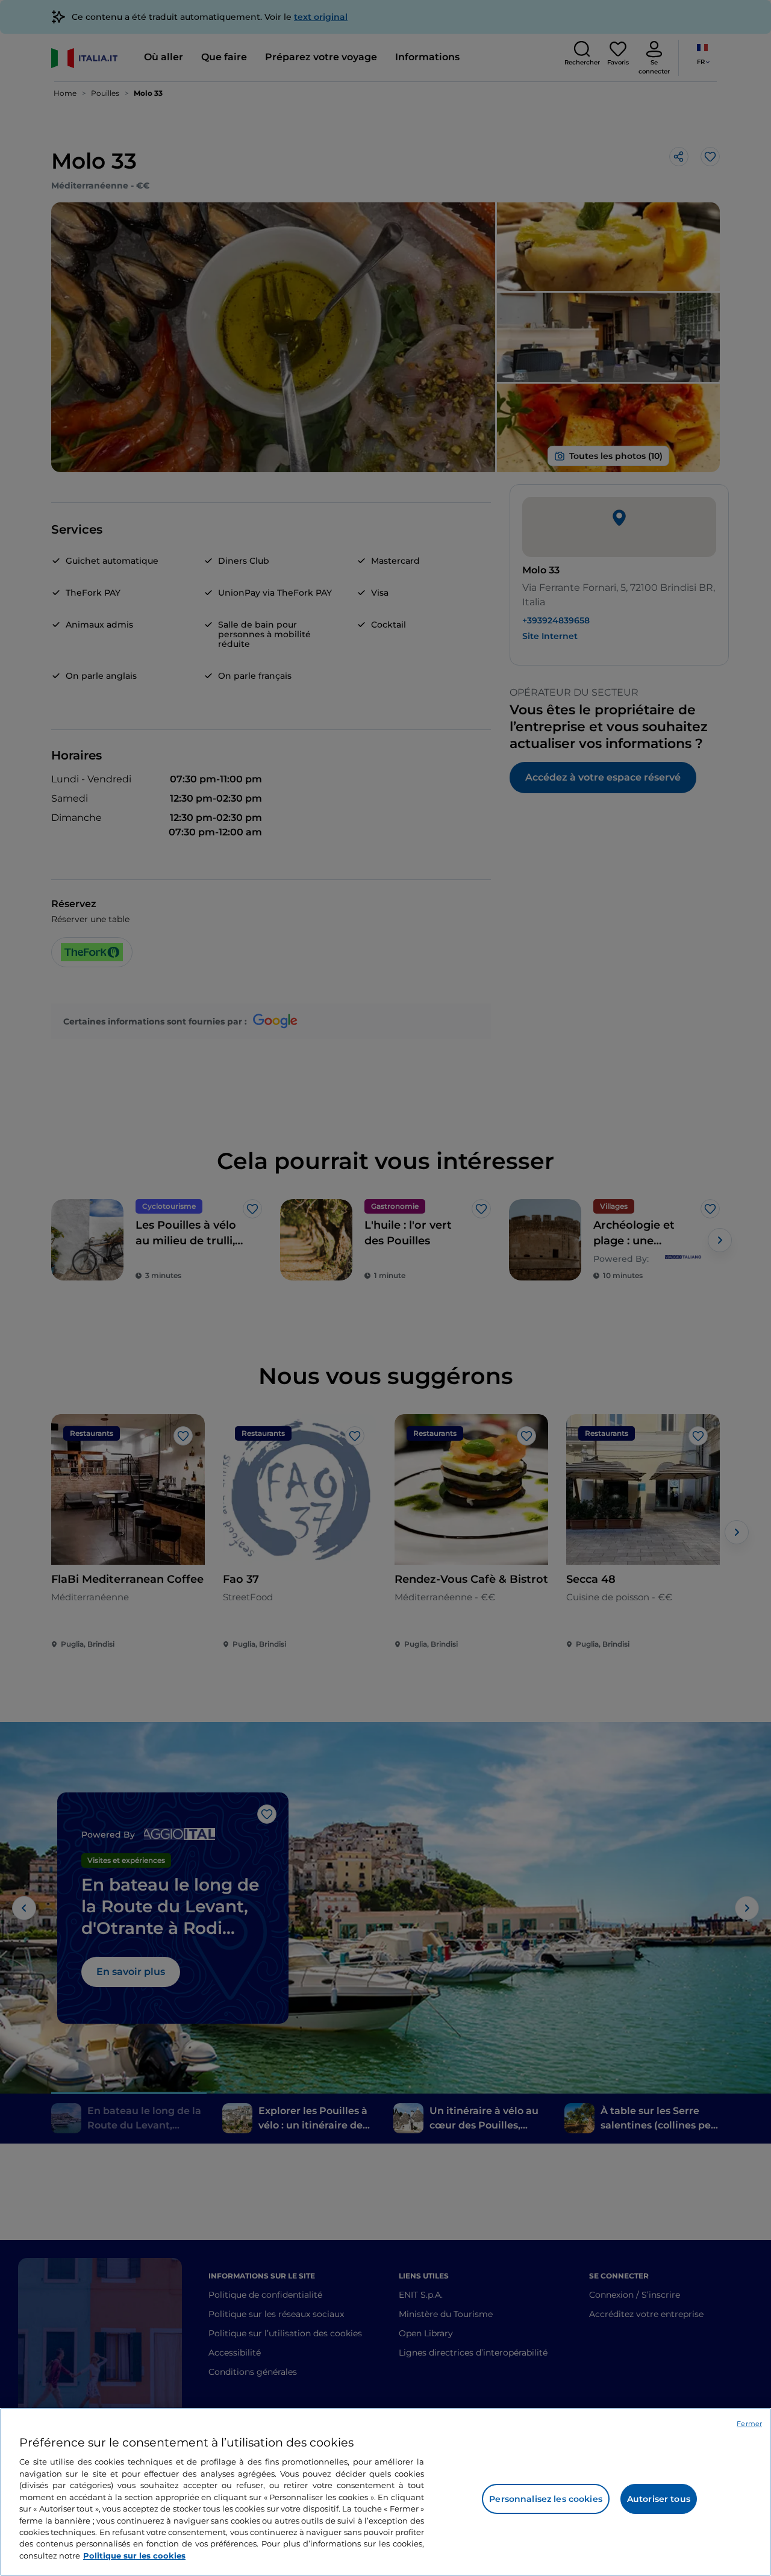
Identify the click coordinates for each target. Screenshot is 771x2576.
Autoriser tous (659, 2499)
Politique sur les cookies (134, 2556)
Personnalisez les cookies (546, 2499)
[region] (385, 2492)
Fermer (749, 2424)
